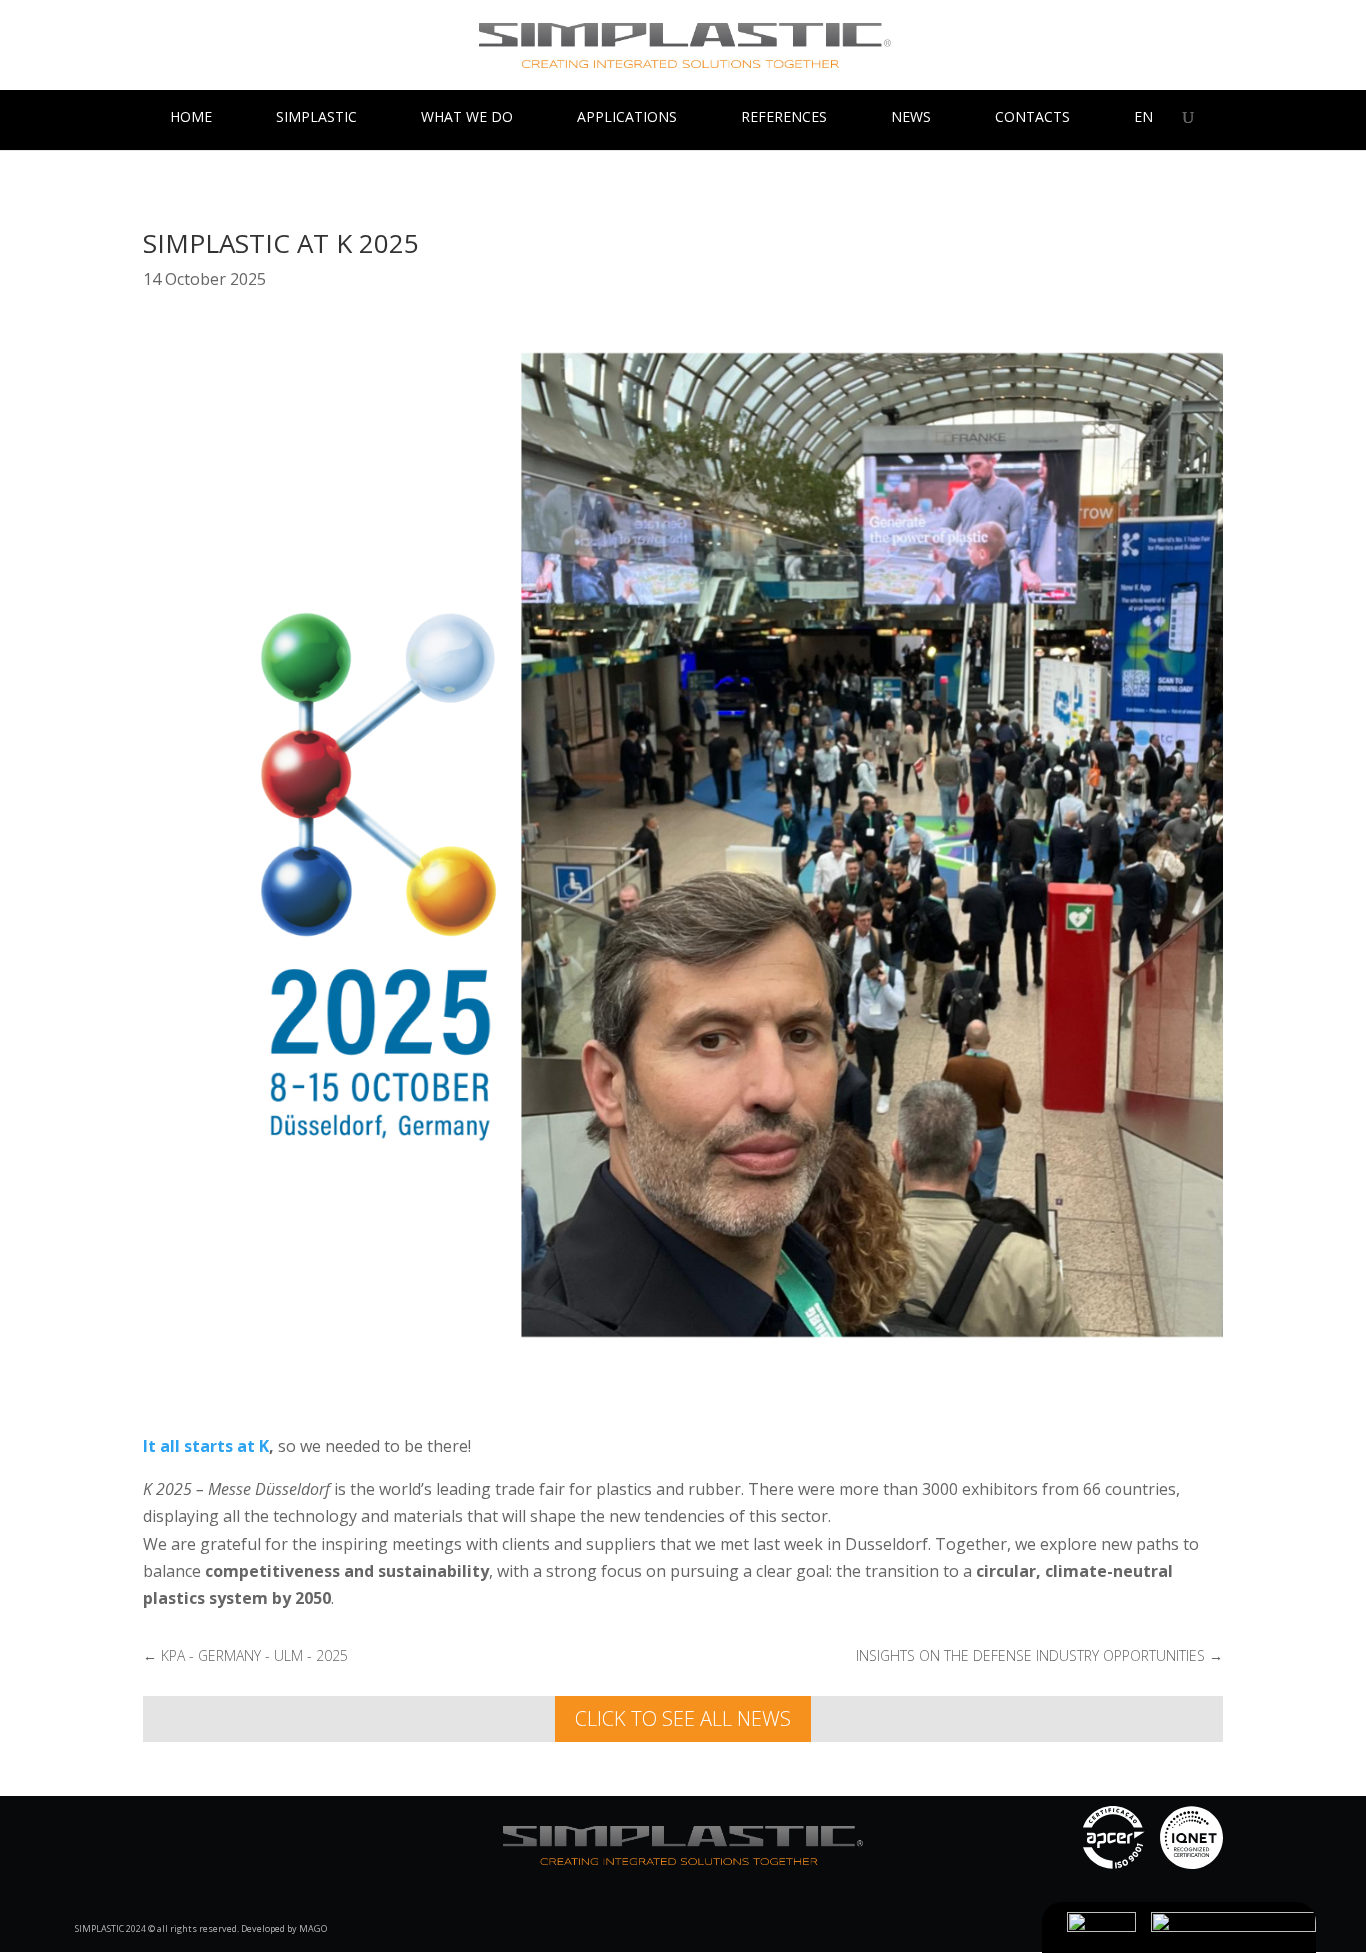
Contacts (1032, 118)
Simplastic (316, 118)
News (911, 118)
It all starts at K (206, 1446)
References (784, 118)
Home (191, 118)
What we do (467, 118)
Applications (627, 118)
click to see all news (683, 1718)
